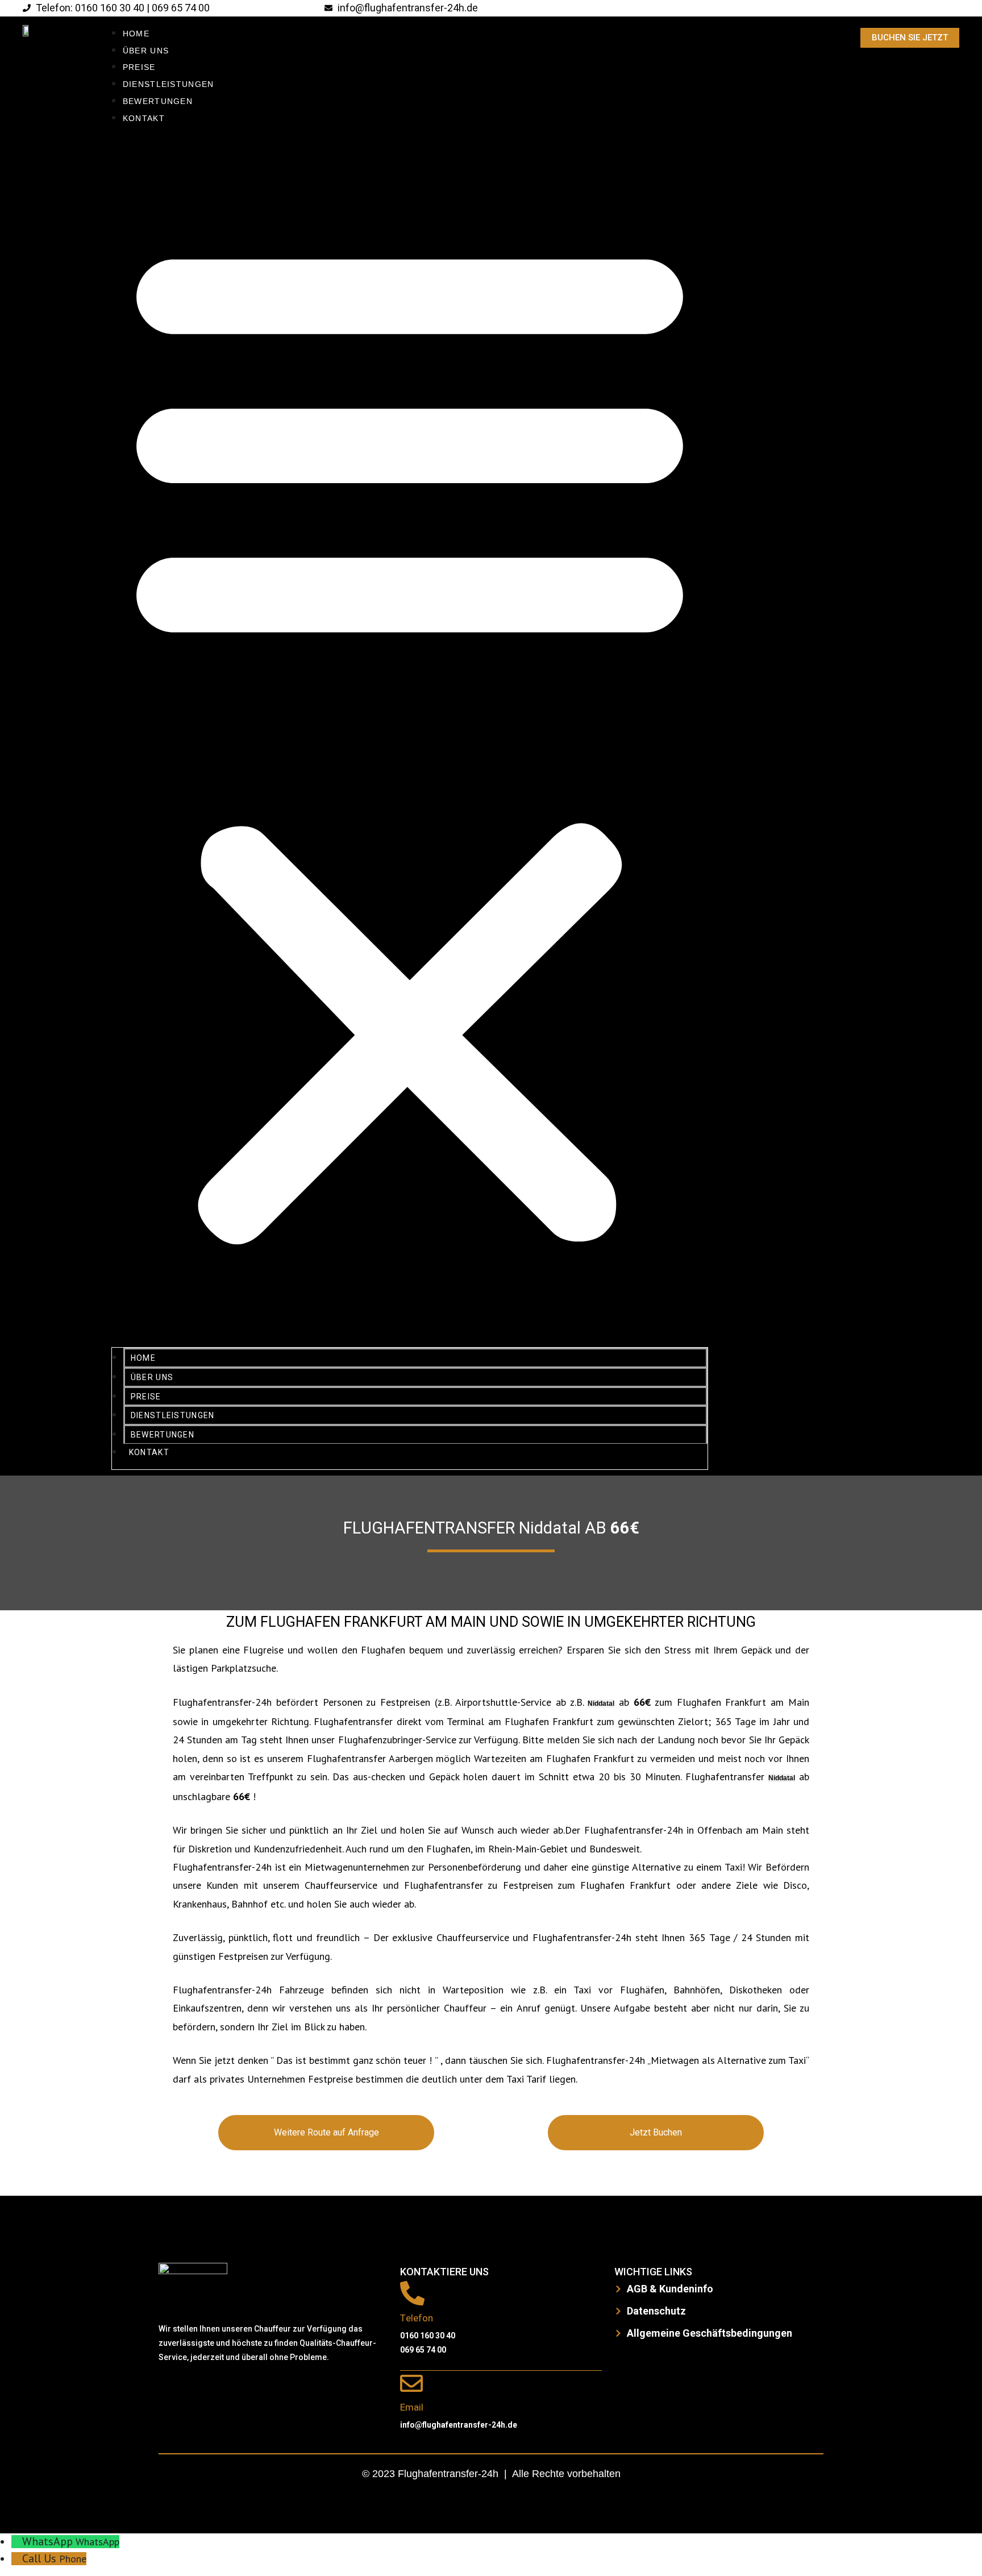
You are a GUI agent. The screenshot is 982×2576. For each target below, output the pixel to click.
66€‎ (625, 1528)
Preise (139, 67)
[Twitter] (207, 2391)
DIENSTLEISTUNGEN (168, 84)
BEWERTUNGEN (158, 101)
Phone (73, 2559)
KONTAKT (144, 118)
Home (136, 34)
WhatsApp (97, 2542)
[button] (410, 737)
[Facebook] (173, 2391)
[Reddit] (241, 2391)
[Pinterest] (275, 2391)
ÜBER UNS (146, 51)
